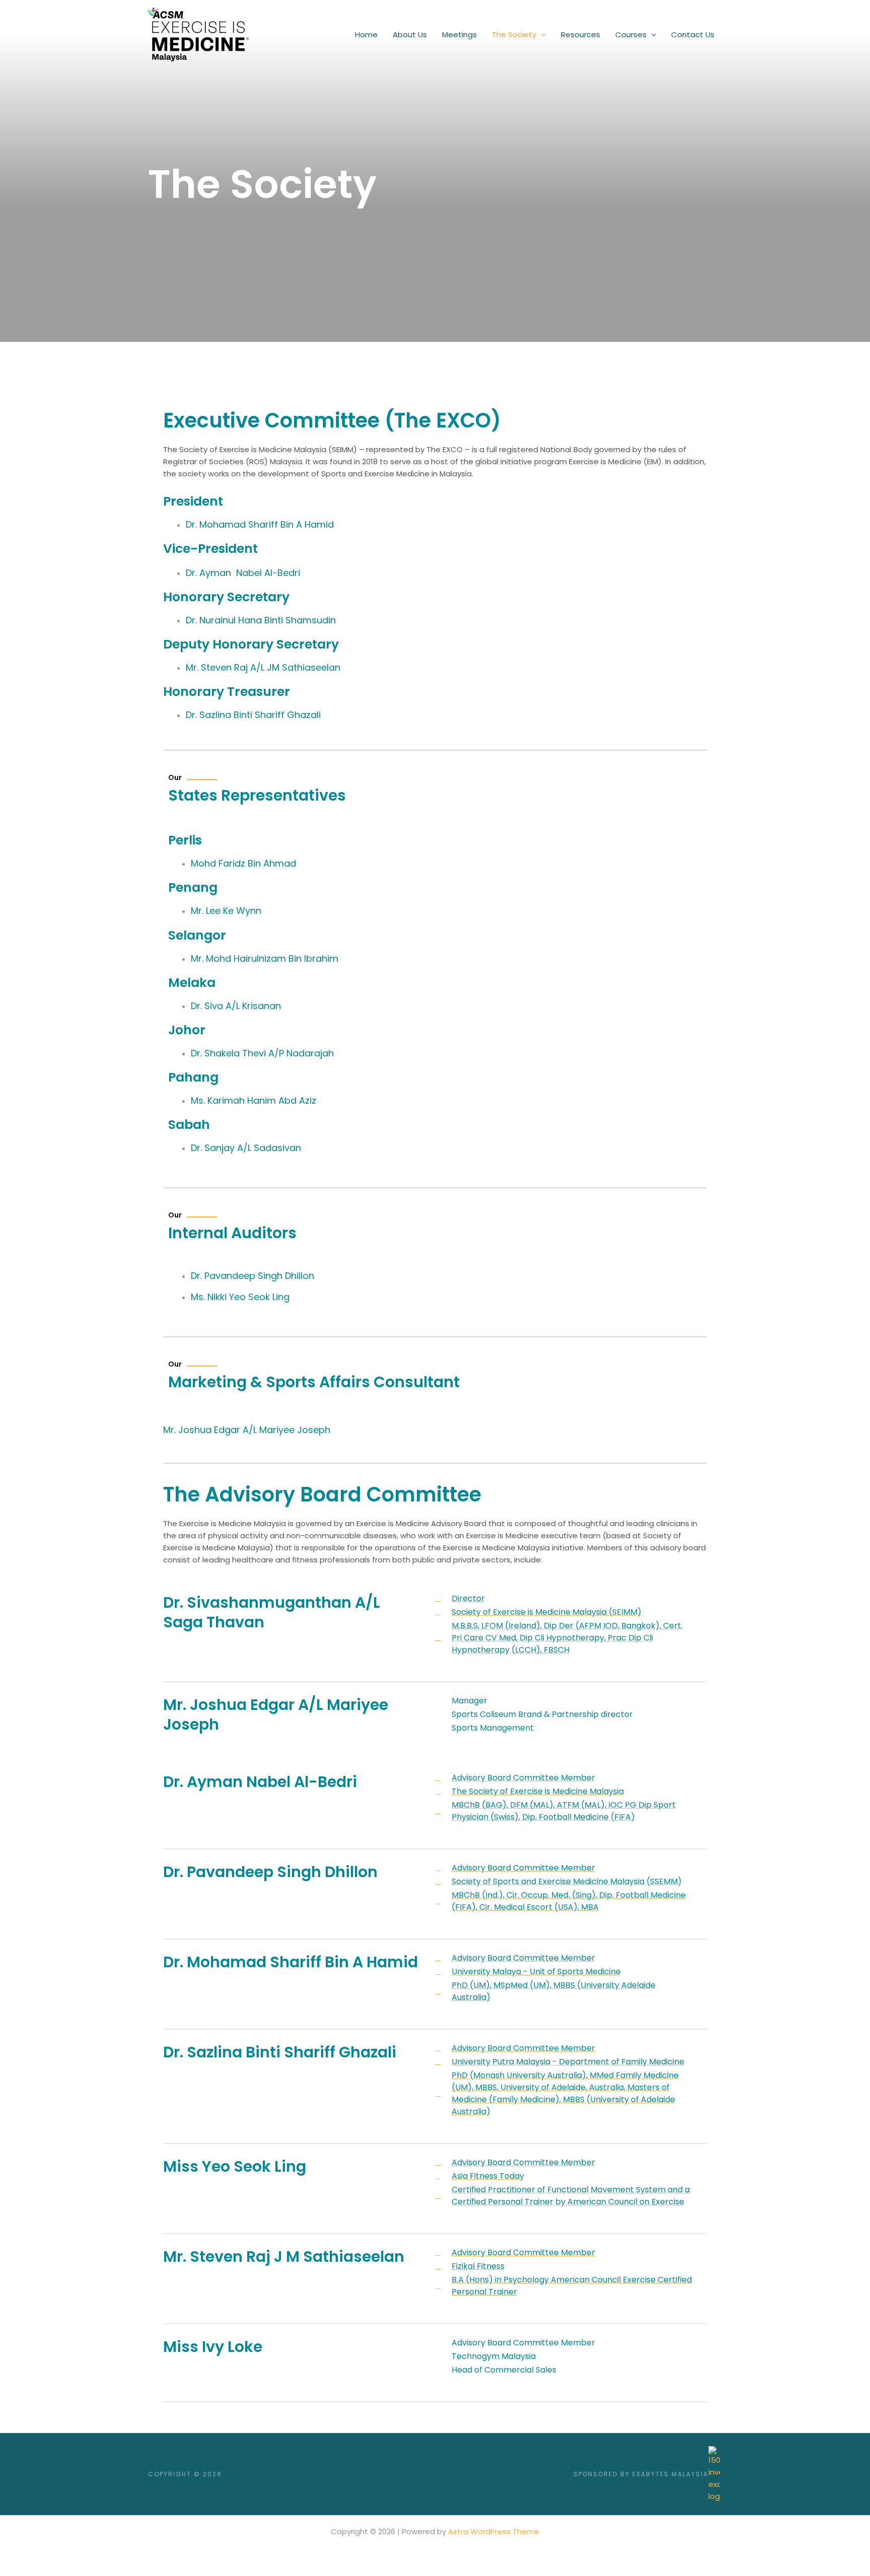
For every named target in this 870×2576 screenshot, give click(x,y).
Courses (631, 34)
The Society (514, 34)
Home (366, 34)
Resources (581, 34)
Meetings (459, 34)
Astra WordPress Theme (494, 2531)
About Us (410, 34)
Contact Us (693, 34)
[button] (541, 35)
